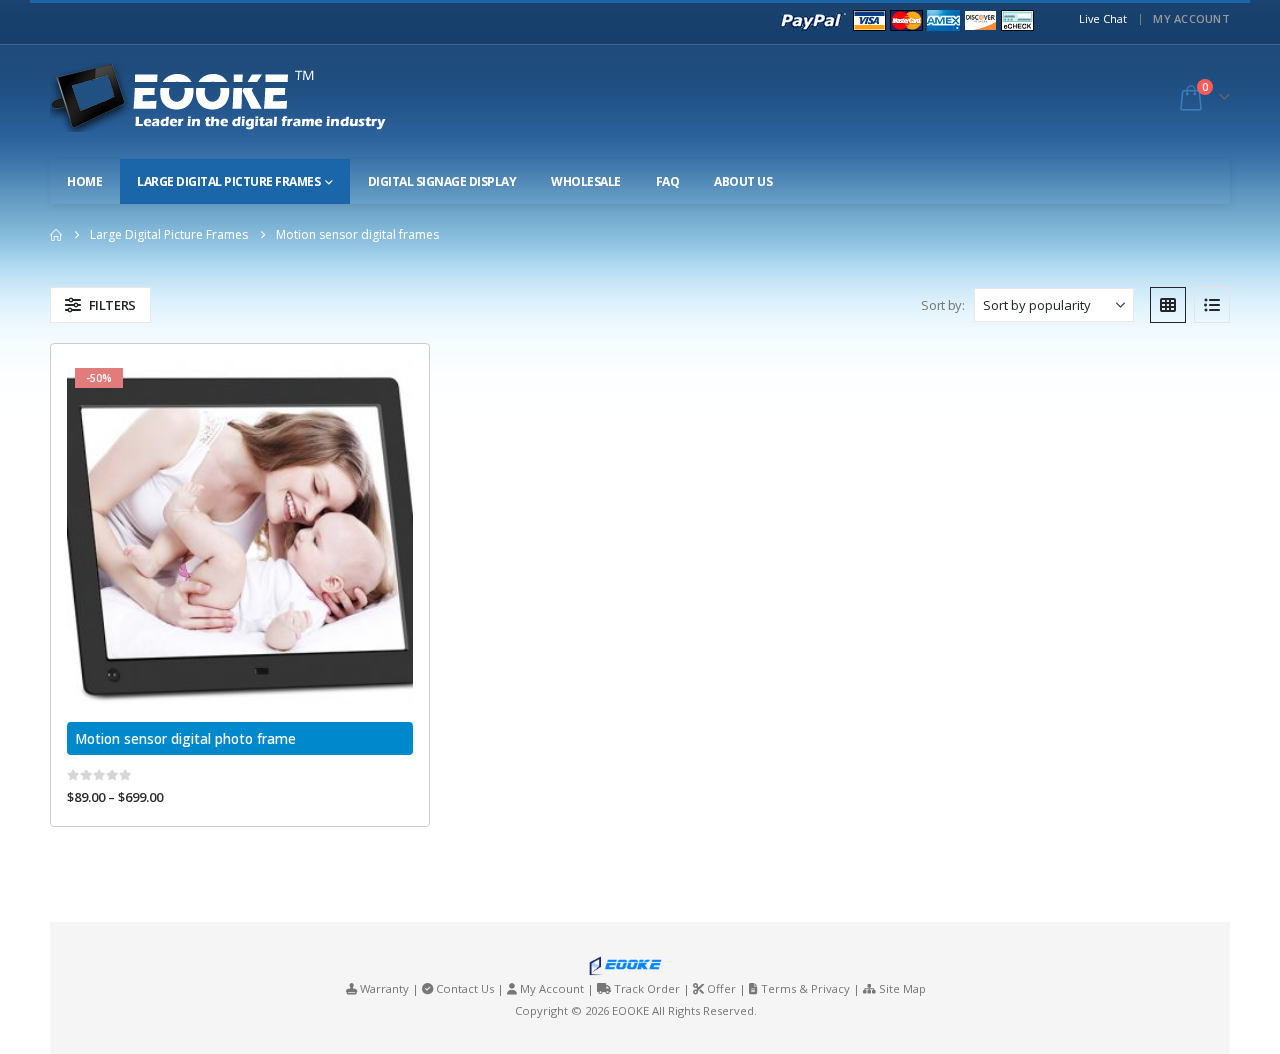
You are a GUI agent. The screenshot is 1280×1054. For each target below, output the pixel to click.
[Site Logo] (236, 97)
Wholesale (586, 181)
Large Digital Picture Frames (228, 181)
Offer (721, 988)
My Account (1191, 18)
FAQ (668, 181)
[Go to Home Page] (56, 235)
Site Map (902, 988)
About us (743, 181)
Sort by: (942, 305)
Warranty (384, 988)
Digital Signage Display (442, 181)
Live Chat (1103, 18)
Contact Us (465, 988)
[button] (100, 305)
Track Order (647, 988)
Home (84, 181)
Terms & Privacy (805, 988)
